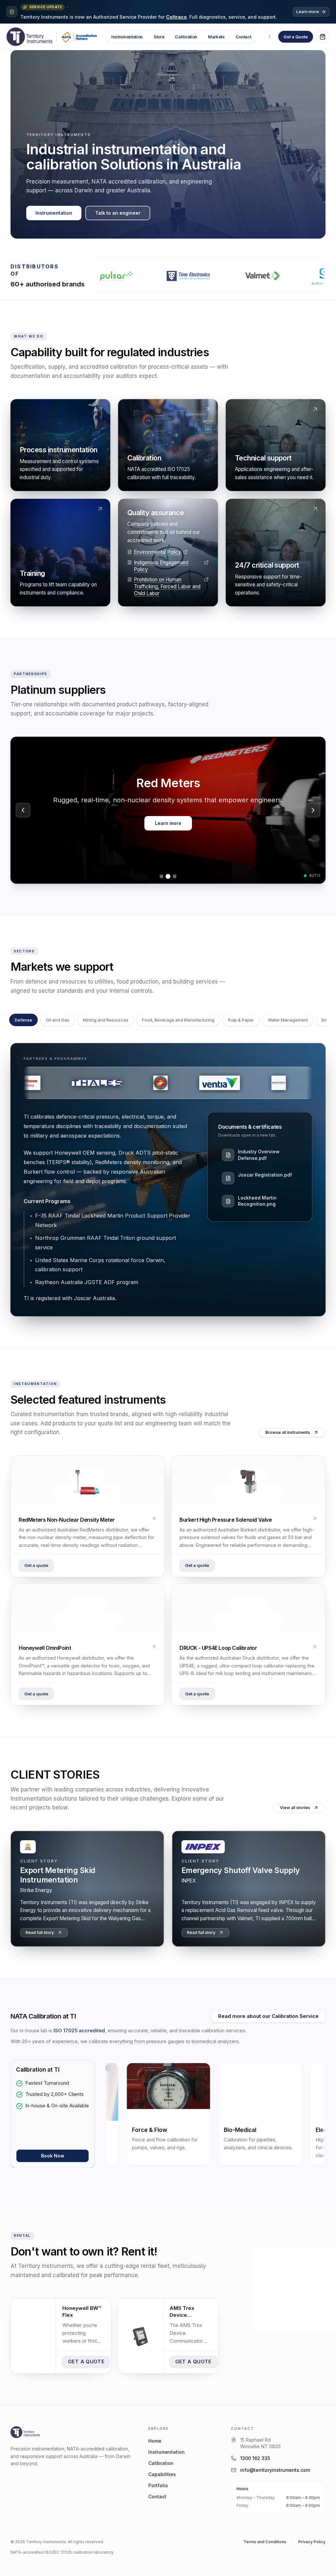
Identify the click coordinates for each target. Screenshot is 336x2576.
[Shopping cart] (323, 37)
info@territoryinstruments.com (275, 2470)
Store (159, 37)
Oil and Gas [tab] (58, 1020)
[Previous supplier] (23, 810)
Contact (243, 37)
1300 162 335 (255, 2458)
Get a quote (36, 1565)
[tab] (161, 876)
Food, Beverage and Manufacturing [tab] (178, 1020)
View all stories (295, 1808)
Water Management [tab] (288, 1020)
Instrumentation (127, 37)
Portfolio (158, 2485)
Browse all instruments (288, 1432)
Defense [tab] (23, 1020)
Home (155, 2441)
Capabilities (162, 2474)
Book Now (53, 2156)
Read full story (40, 1932)
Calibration (186, 37)
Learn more (308, 12)
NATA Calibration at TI (43, 2016)
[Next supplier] (313, 810)
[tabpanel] (168, 1180)
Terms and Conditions (265, 2542)
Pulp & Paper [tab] (241, 1020)
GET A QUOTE (86, 2361)
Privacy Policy (312, 2542)
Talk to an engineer (118, 213)
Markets (216, 37)
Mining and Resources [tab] (106, 1020)
